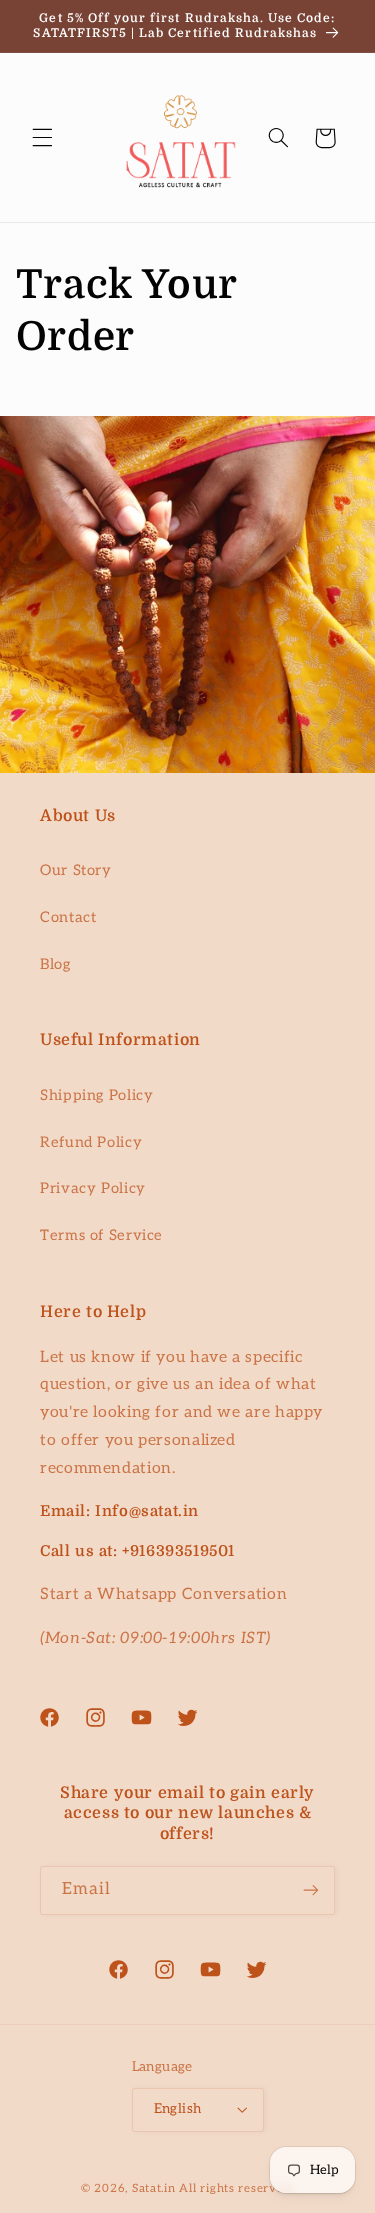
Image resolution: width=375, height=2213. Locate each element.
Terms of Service (101, 1235)
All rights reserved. (236, 2188)
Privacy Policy (93, 1188)
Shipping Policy (96, 1095)
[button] (42, 138)
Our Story (76, 870)
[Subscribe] (311, 1890)
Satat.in (154, 2188)
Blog (55, 964)
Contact (68, 917)
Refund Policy (91, 1142)
